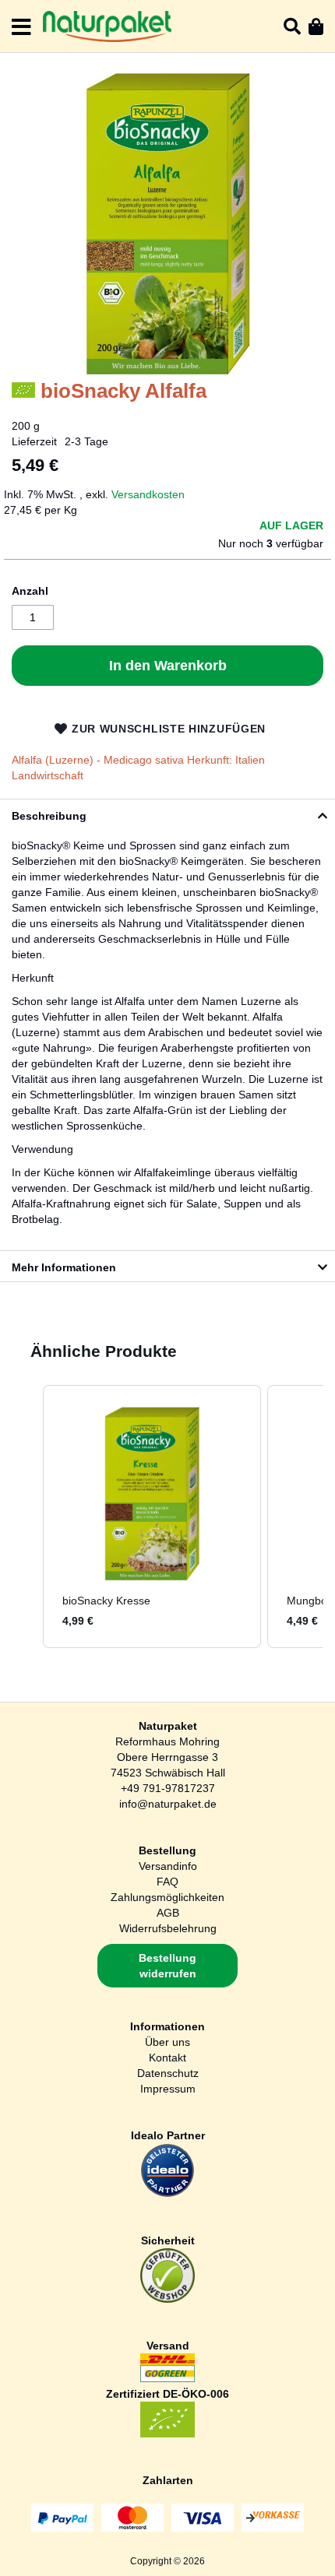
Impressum (168, 2089)
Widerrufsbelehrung (168, 1928)
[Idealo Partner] (167, 2194)
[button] (27, 1516)
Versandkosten (148, 494)
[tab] (167, 814)
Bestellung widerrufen (167, 1966)
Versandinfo (168, 1866)
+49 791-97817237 (168, 1788)
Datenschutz (168, 2073)
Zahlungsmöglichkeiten (167, 1897)
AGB (168, 1913)
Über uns (167, 2042)
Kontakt (167, 2058)
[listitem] (152, 1516)
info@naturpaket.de (168, 1804)
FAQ (167, 1882)
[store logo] (107, 26)
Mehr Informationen (64, 1267)
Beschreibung (49, 816)
